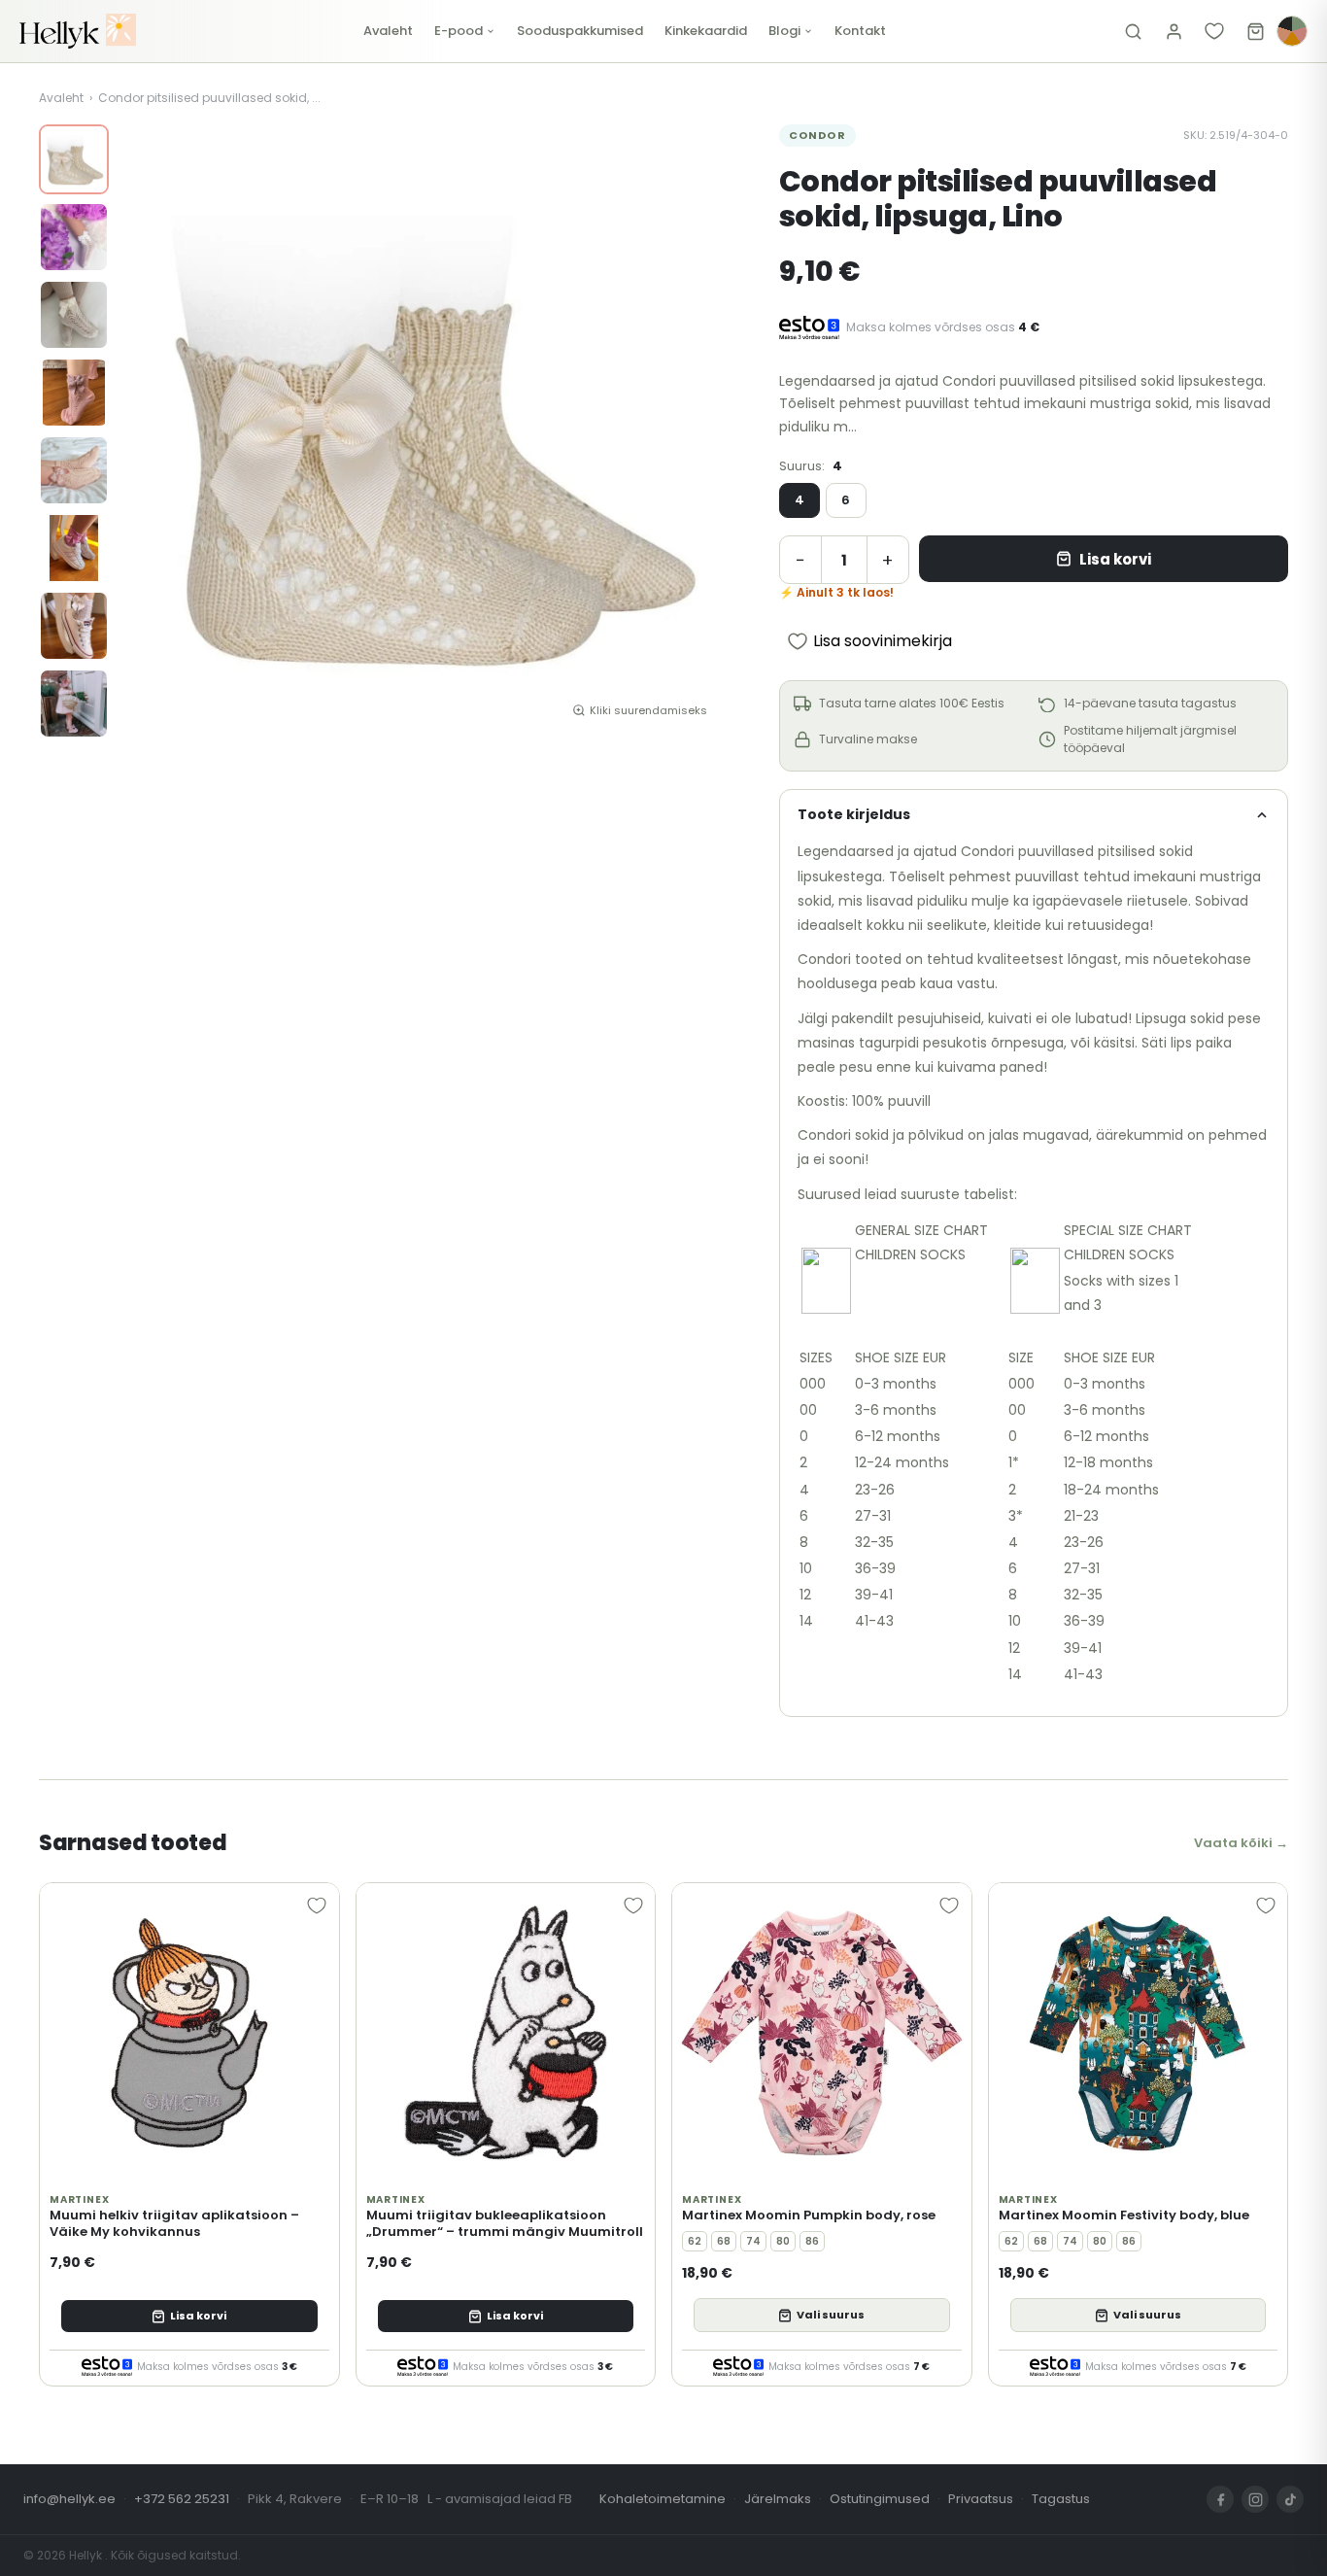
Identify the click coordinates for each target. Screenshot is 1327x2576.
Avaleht (388, 31)
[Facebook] (1220, 2499)
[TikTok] (1290, 2499)
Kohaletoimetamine (663, 2499)
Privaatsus (981, 2499)
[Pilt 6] (74, 548)
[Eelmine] (148, 429)
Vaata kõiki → (1241, 1843)
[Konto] (1174, 31)
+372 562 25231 (182, 2499)
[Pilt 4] (74, 393)
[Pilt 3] (74, 315)
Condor (817, 135)
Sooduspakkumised (580, 31)
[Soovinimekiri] (1214, 31)
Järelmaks (778, 2499)
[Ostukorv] (1255, 31)
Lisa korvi (1115, 559)
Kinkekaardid (706, 31)
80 (783, 2241)
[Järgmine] (699, 429)
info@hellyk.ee (69, 2499)
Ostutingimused (880, 2499)
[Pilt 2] (74, 237)
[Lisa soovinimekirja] (317, 1906)
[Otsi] (1133, 31)
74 (753, 2241)
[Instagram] (1255, 2499)
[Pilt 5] (74, 470)
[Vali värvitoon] (1292, 31)
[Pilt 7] (74, 626)
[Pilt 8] (74, 704)
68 (724, 2241)
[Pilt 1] (74, 159)
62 (695, 2241)
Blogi (784, 31)
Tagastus (1061, 2499)
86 (812, 2241)
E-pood (459, 31)
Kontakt (860, 31)
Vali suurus (831, 2315)
